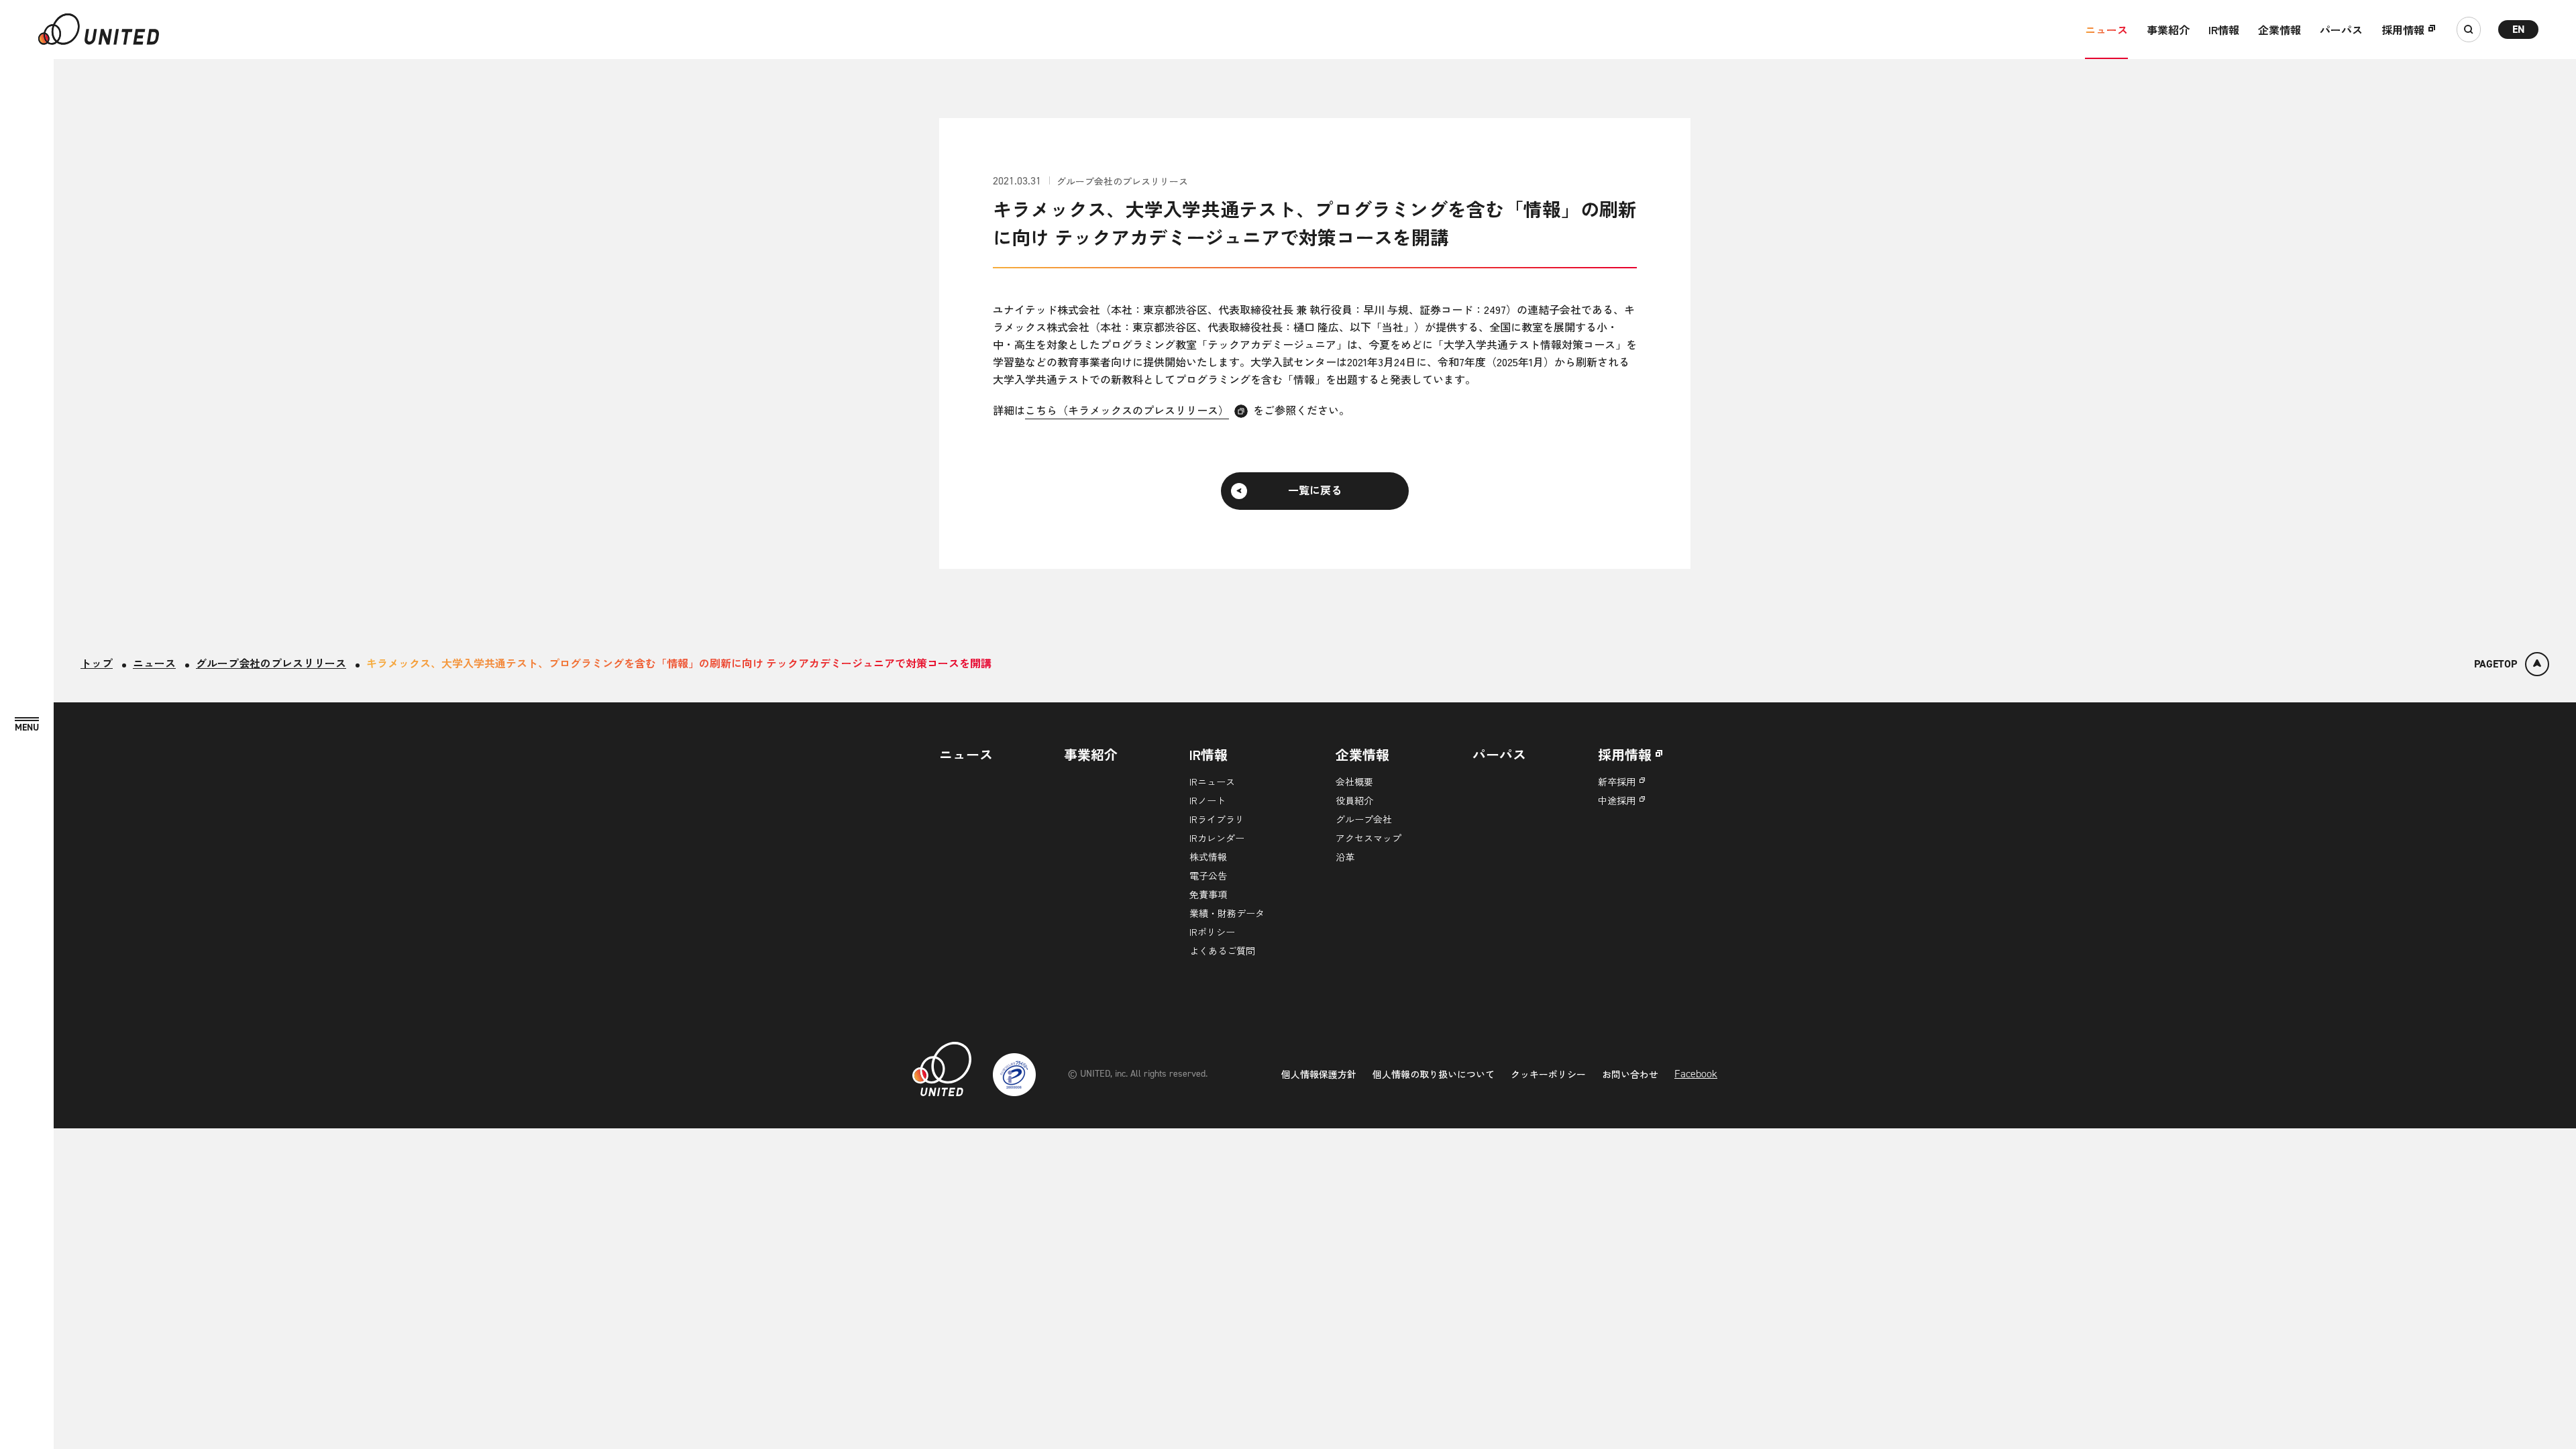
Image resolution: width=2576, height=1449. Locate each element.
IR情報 (2224, 30)
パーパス (2341, 30)
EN (2519, 29)
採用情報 (2403, 30)
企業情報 (2279, 30)
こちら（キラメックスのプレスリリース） (1127, 410)
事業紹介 (2168, 30)
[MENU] (27, 725)
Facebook (1696, 1074)
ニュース (2106, 30)
